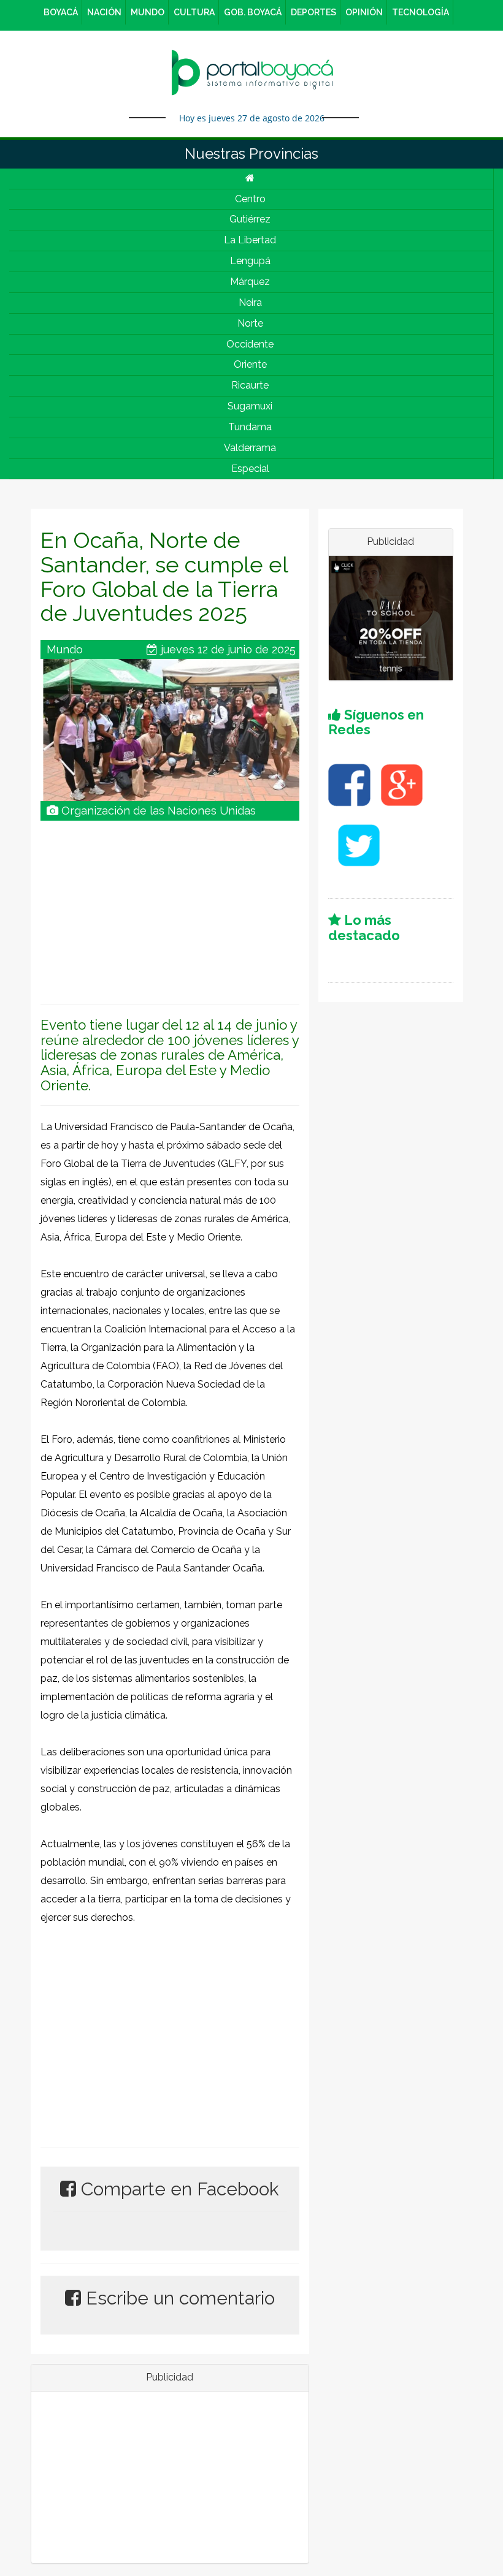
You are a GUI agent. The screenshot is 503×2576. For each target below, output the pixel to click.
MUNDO (148, 12)
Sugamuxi (250, 406)
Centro (250, 199)
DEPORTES (313, 12)
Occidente (250, 344)
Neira (250, 302)
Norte (250, 323)
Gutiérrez (250, 219)
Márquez (250, 282)
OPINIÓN (364, 12)
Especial (250, 469)
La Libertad (250, 240)
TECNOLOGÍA (420, 12)
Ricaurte (250, 385)
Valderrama (250, 448)
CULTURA (194, 12)
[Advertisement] (170, 906)
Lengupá (250, 261)
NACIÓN (104, 12)
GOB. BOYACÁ (253, 12)
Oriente (250, 364)
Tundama (250, 427)
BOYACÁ (61, 12)
